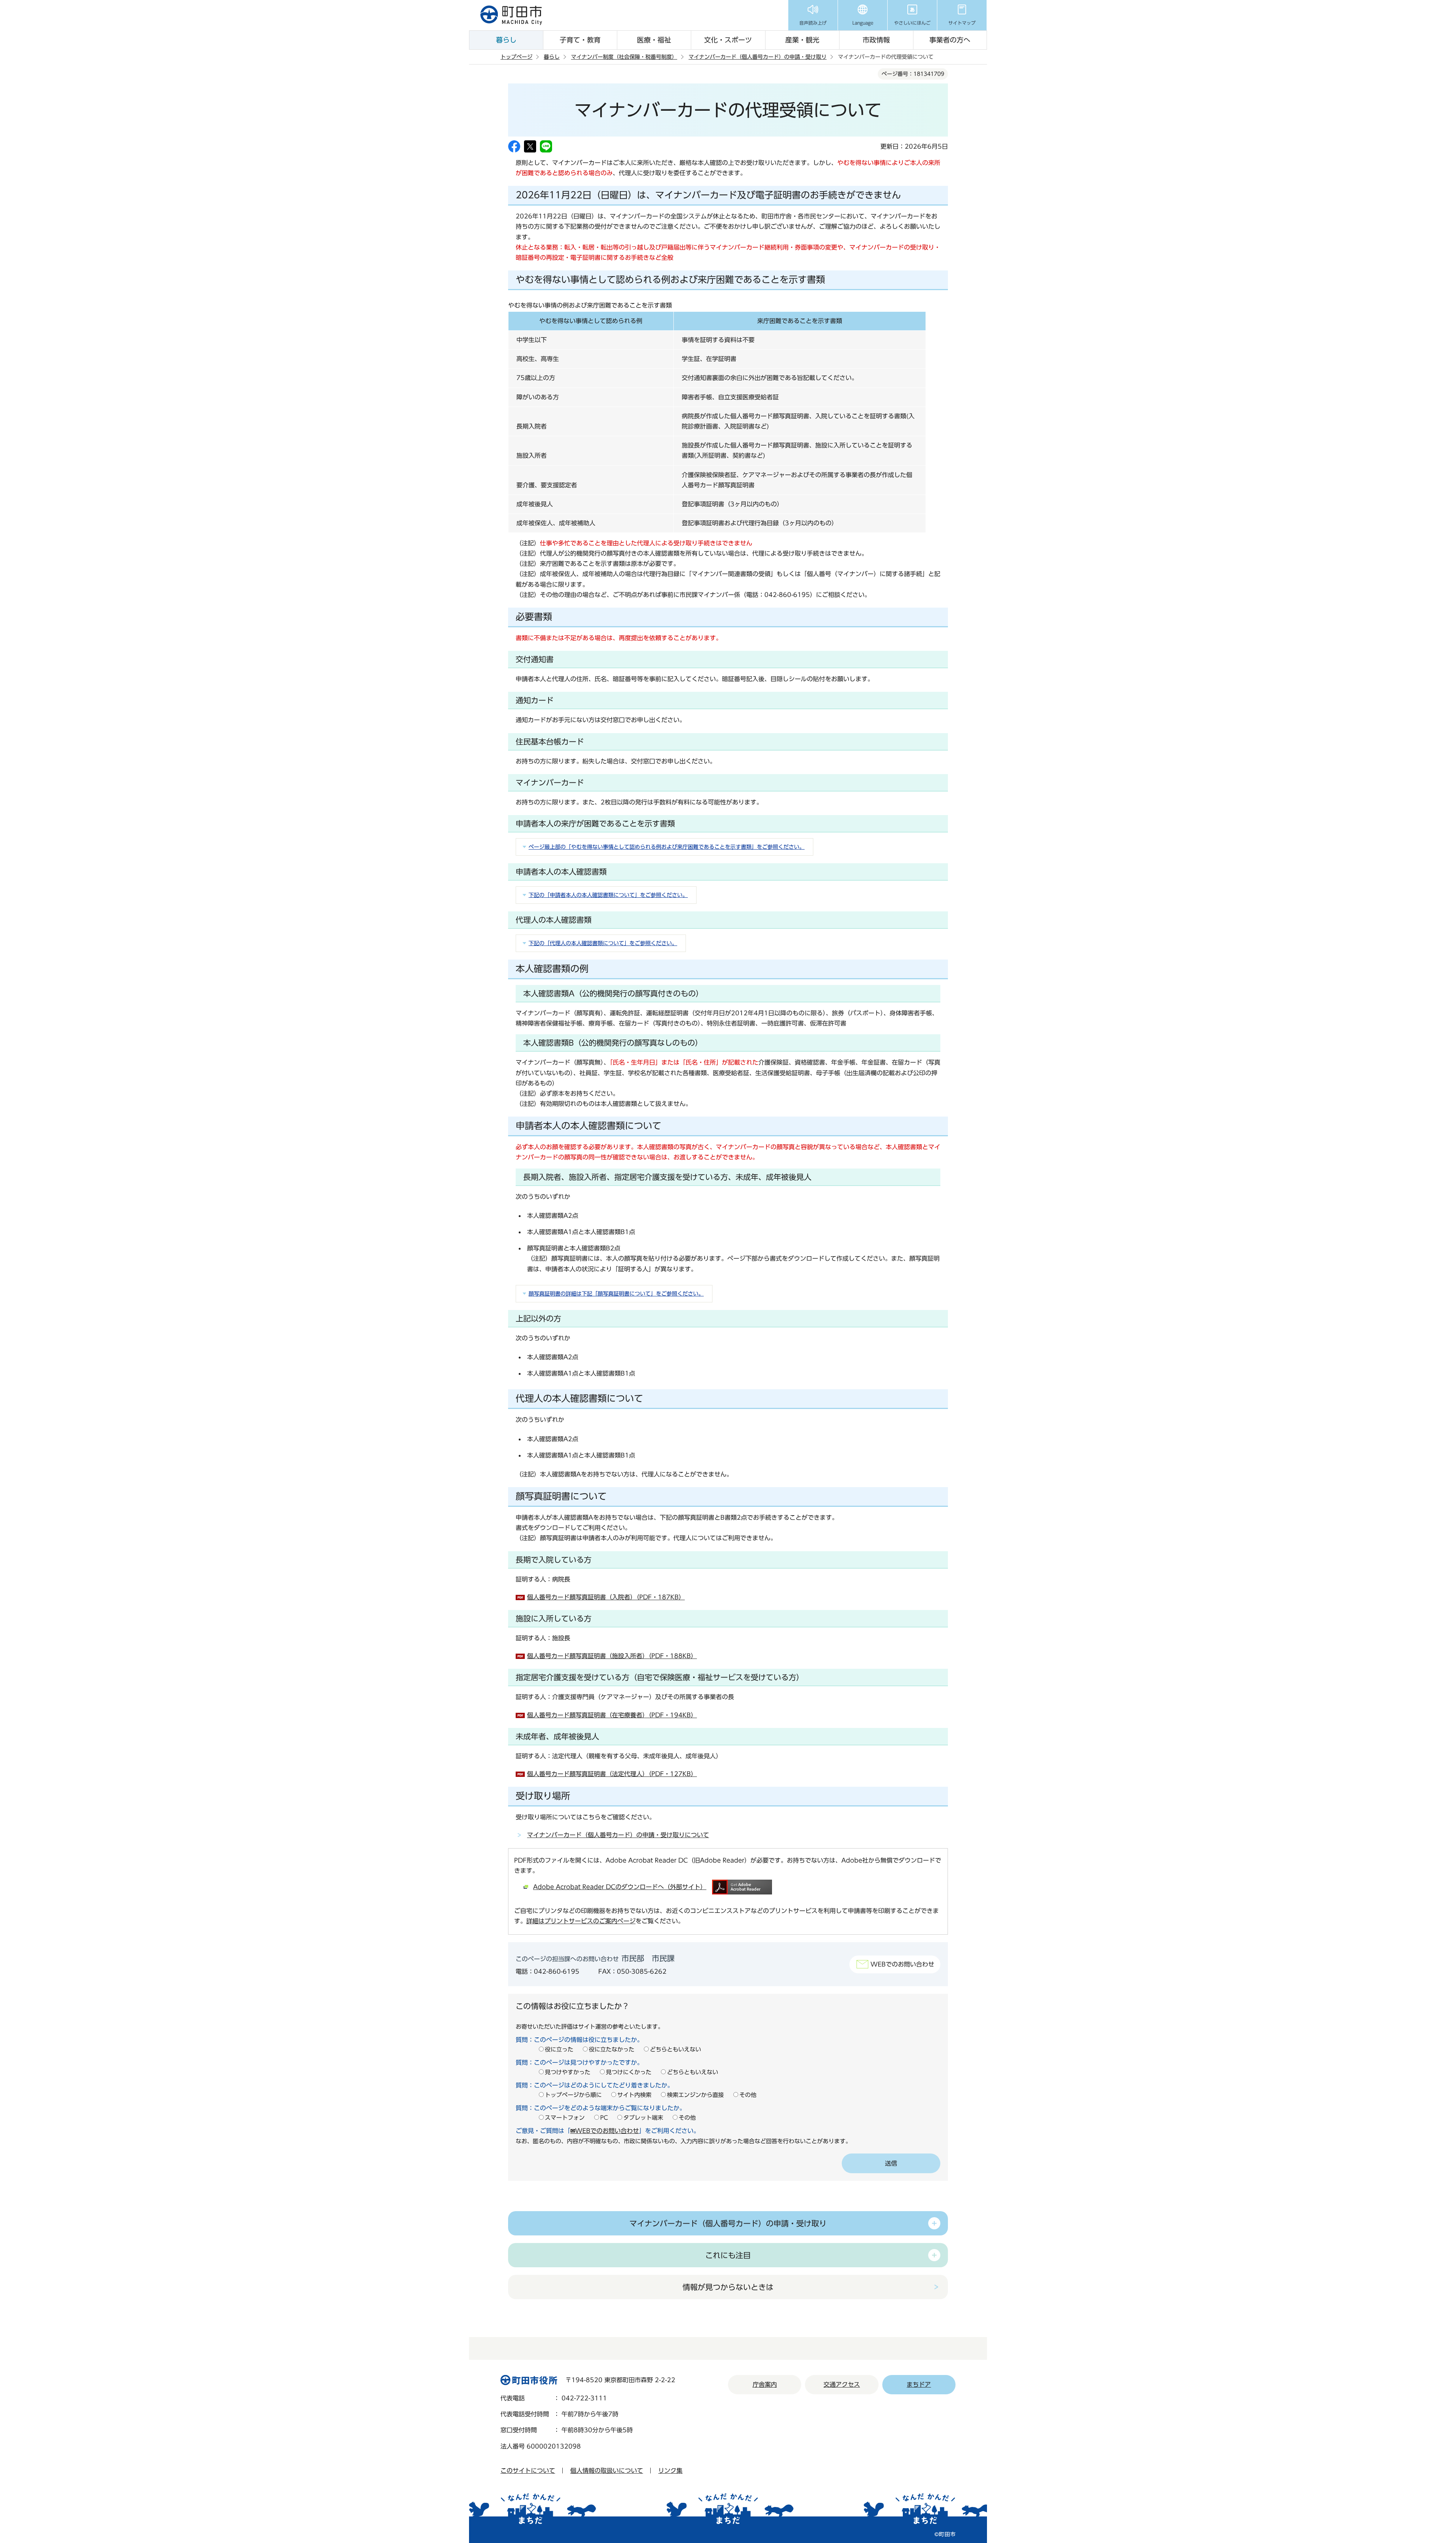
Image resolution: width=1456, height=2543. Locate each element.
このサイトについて (528, 2471)
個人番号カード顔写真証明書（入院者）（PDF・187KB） (606, 1597)
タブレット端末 (643, 2118)
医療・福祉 (654, 40)
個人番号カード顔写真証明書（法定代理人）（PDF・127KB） (612, 1774)
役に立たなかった (612, 2049)
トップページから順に (573, 2095)
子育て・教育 (580, 40)
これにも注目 (728, 2255)
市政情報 (876, 40)
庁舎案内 (765, 2384)
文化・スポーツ (728, 40)
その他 (748, 2095)
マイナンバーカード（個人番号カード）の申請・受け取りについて (618, 1835)
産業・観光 (802, 40)
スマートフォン (565, 2118)
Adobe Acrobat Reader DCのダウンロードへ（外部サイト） (620, 1887)
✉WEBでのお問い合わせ (605, 2131)
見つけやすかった (568, 2072)
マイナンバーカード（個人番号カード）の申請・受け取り (758, 57)
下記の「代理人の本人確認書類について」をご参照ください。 (603, 943)
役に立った (559, 2049)
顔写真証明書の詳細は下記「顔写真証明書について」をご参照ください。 (616, 1294)
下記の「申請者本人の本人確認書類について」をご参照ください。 (608, 895)
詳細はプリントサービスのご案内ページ (581, 1921)
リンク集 (670, 2471)
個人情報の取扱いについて (607, 2471)
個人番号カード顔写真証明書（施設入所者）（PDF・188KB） (612, 1656)
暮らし (506, 40)
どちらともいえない (675, 2049)
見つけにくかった (629, 2072)
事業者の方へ (950, 40)
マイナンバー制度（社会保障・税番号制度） (624, 57)
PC (604, 2118)
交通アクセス (842, 2384)
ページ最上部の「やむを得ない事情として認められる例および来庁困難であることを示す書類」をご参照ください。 (667, 847)
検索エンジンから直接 (695, 2095)
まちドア (919, 2384)
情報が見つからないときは (728, 2287)
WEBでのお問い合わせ (902, 1964)
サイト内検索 (634, 2095)
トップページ (516, 57)
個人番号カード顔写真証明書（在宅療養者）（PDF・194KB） (612, 1715)
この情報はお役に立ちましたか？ (573, 2006)
